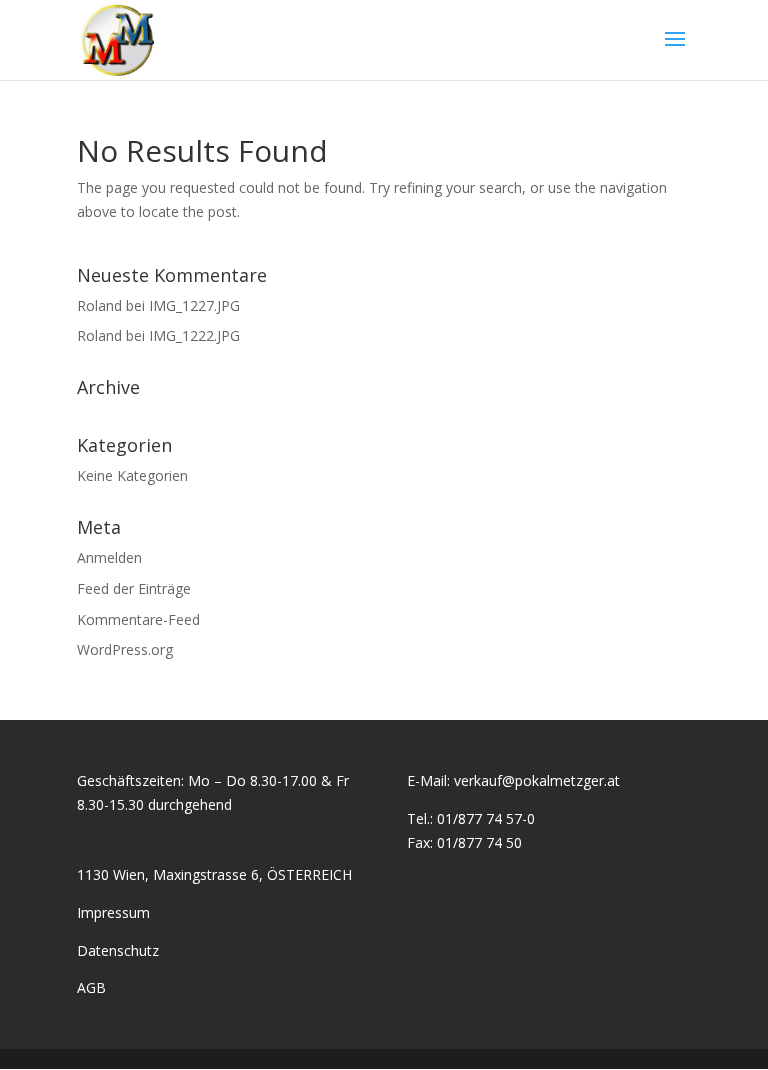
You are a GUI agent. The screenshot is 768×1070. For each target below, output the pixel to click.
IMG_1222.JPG (194, 335)
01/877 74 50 (479, 842)
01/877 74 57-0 (486, 818)
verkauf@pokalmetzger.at (537, 780)
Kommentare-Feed (138, 619)
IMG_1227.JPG (194, 305)
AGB (91, 987)
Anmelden (109, 557)
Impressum (113, 912)
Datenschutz (118, 950)
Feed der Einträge (134, 588)
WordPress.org (125, 649)
